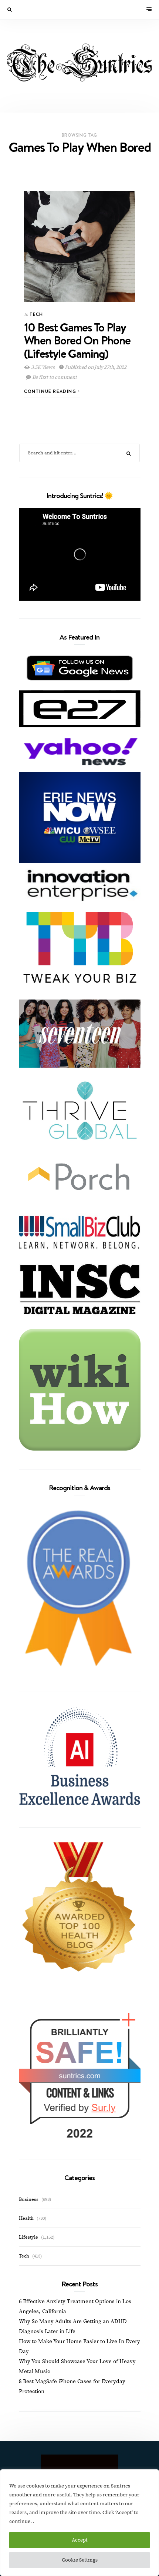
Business (29, 2199)
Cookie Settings (80, 2560)
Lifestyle (28, 2237)
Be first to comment (54, 377)
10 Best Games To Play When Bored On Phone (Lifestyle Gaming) (77, 340)
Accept (80, 2540)
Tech (36, 314)
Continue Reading (51, 391)
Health (26, 2218)
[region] (79, 2523)
